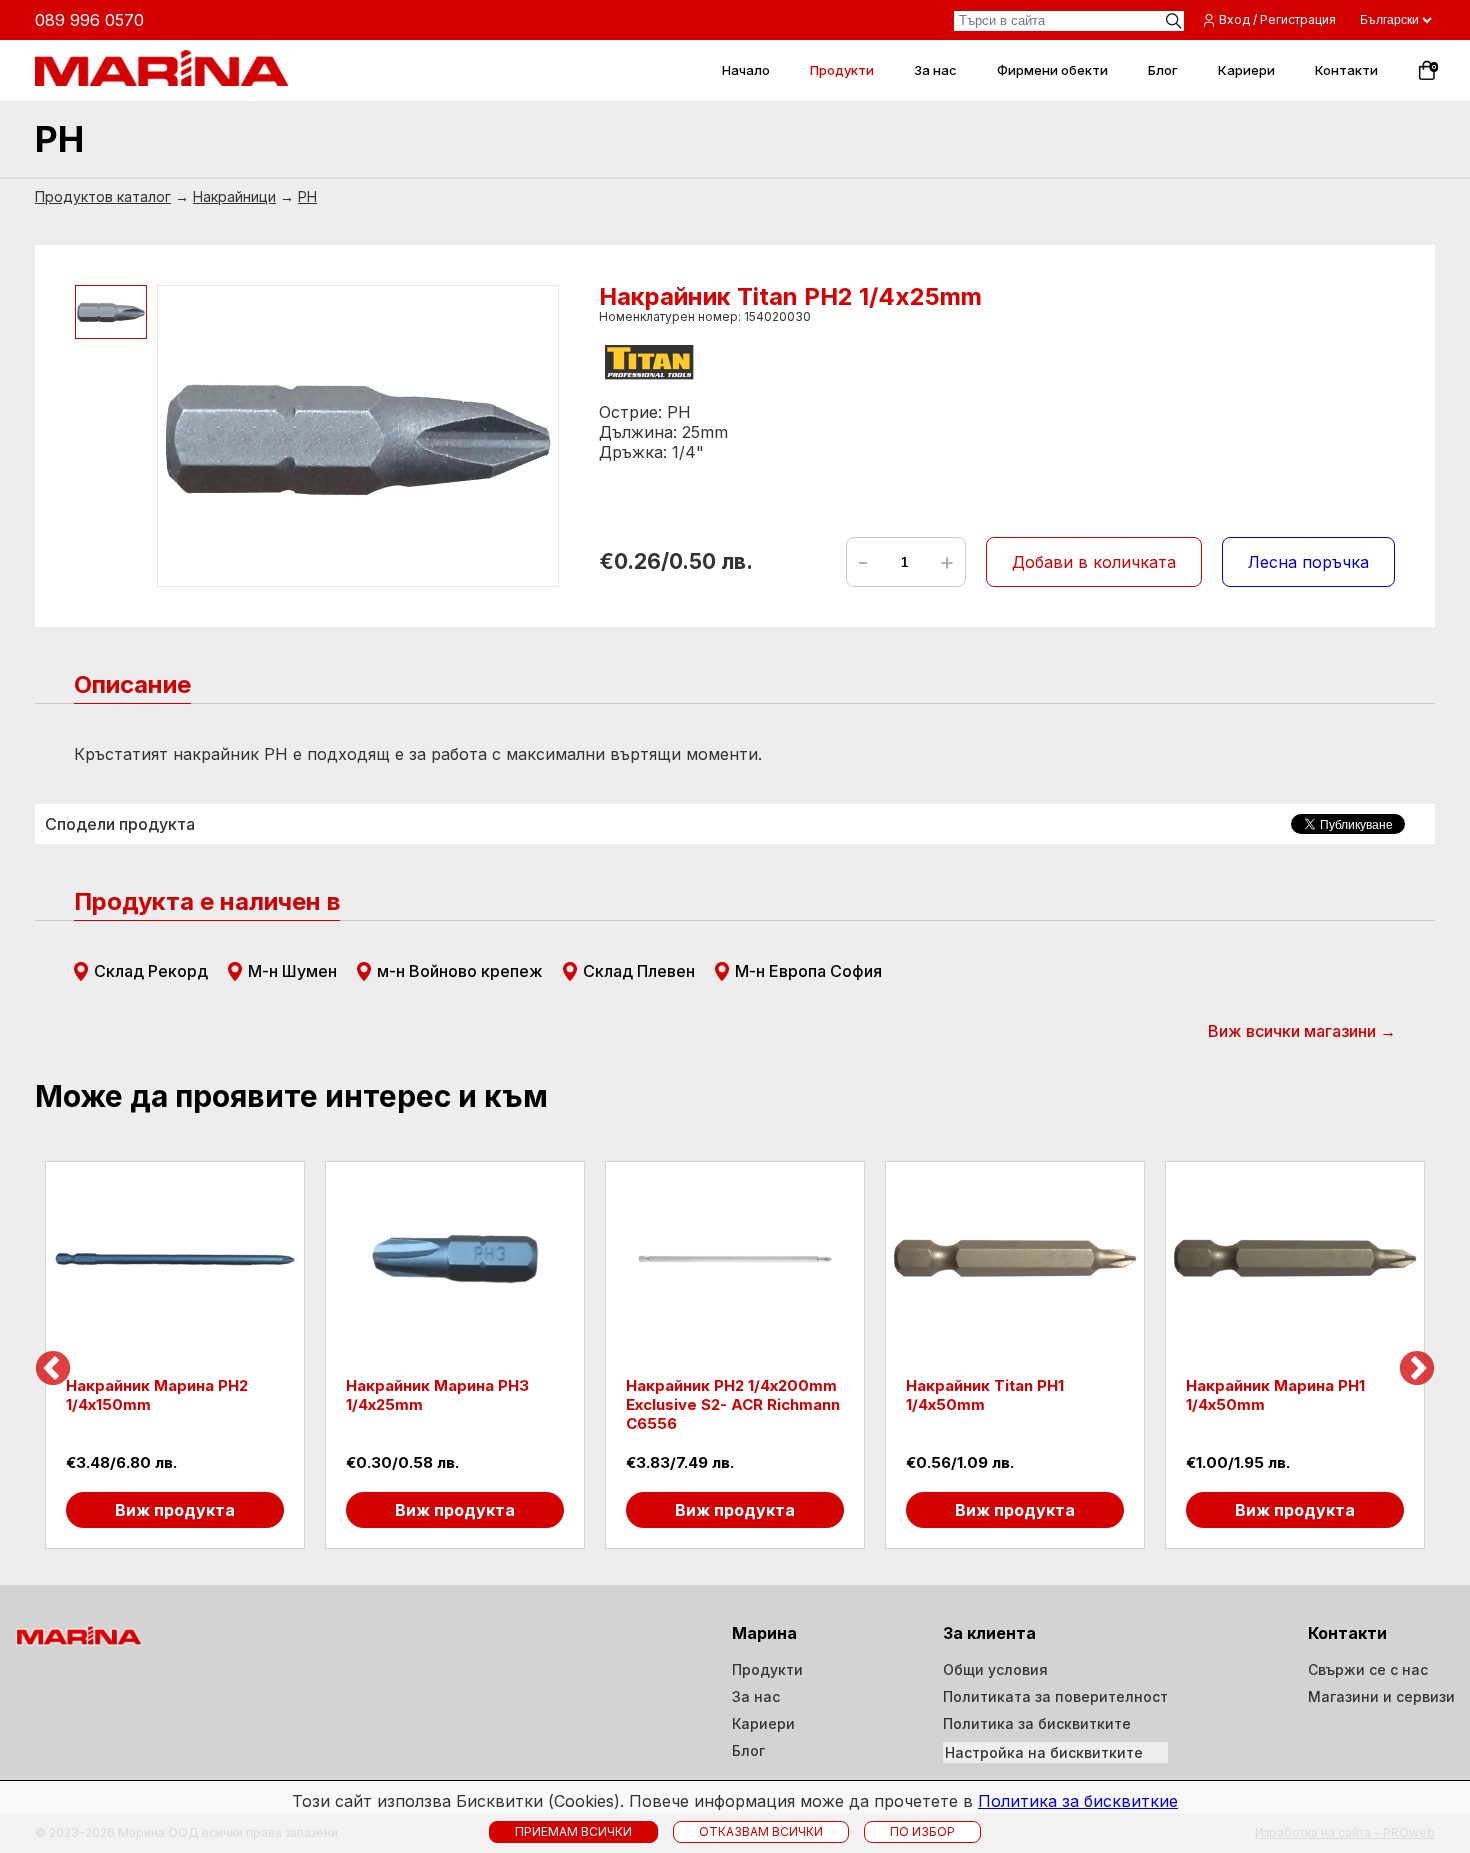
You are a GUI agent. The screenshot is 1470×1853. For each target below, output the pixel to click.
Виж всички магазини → (1302, 1031)
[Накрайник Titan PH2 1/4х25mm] (358, 436)
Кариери (763, 1723)
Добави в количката (1094, 562)
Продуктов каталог (103, 196)
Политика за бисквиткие (1078, 1801)
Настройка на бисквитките (1044, 1752)
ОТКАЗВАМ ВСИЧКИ (761, 1831)
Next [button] (1417, 1370)
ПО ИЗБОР (922, 1831)
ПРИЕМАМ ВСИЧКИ (573, 1831)
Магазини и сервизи (1381, 1696)
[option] (175, 1355)
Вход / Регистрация (1277, 19)
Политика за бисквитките (1037, 1723)
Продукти (767, 1669)
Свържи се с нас (1368, 1669)
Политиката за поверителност (1055, 1696)
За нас (756, 1696)
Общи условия (995, 1669)
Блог (748, 1750)
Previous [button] (53, 1370)
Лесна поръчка (1308, 562)
